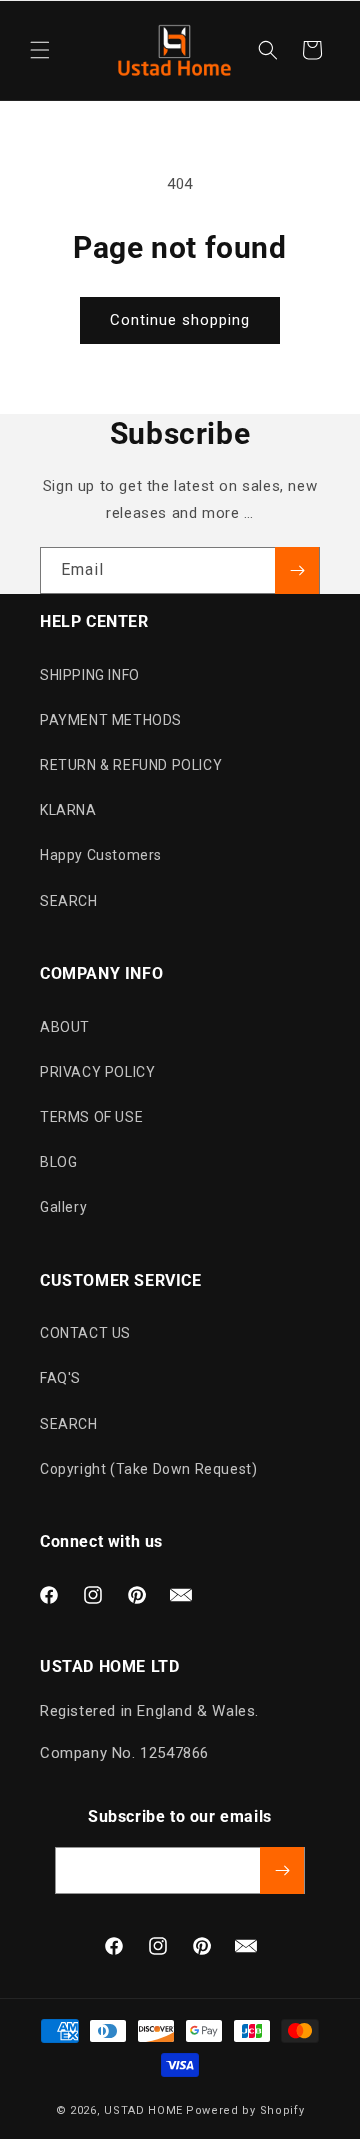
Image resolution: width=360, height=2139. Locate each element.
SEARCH (69, 901)
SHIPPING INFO (90, 675)
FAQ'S (60, 1378)
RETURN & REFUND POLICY (131, 765)
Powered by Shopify (245, 2110)
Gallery (63, 1207)
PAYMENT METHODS (111, 720)
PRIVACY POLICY (97, 1072)
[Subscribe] (297, 570)
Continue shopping (180, 320)
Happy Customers (101, 855)
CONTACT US (85, 1333)
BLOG (58, 1162)
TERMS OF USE (91, 1117)
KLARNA (68, 810)
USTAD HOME (143, 2110)
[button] (40, 50)
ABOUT (65, 1027)
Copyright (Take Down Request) (148, 1469)
